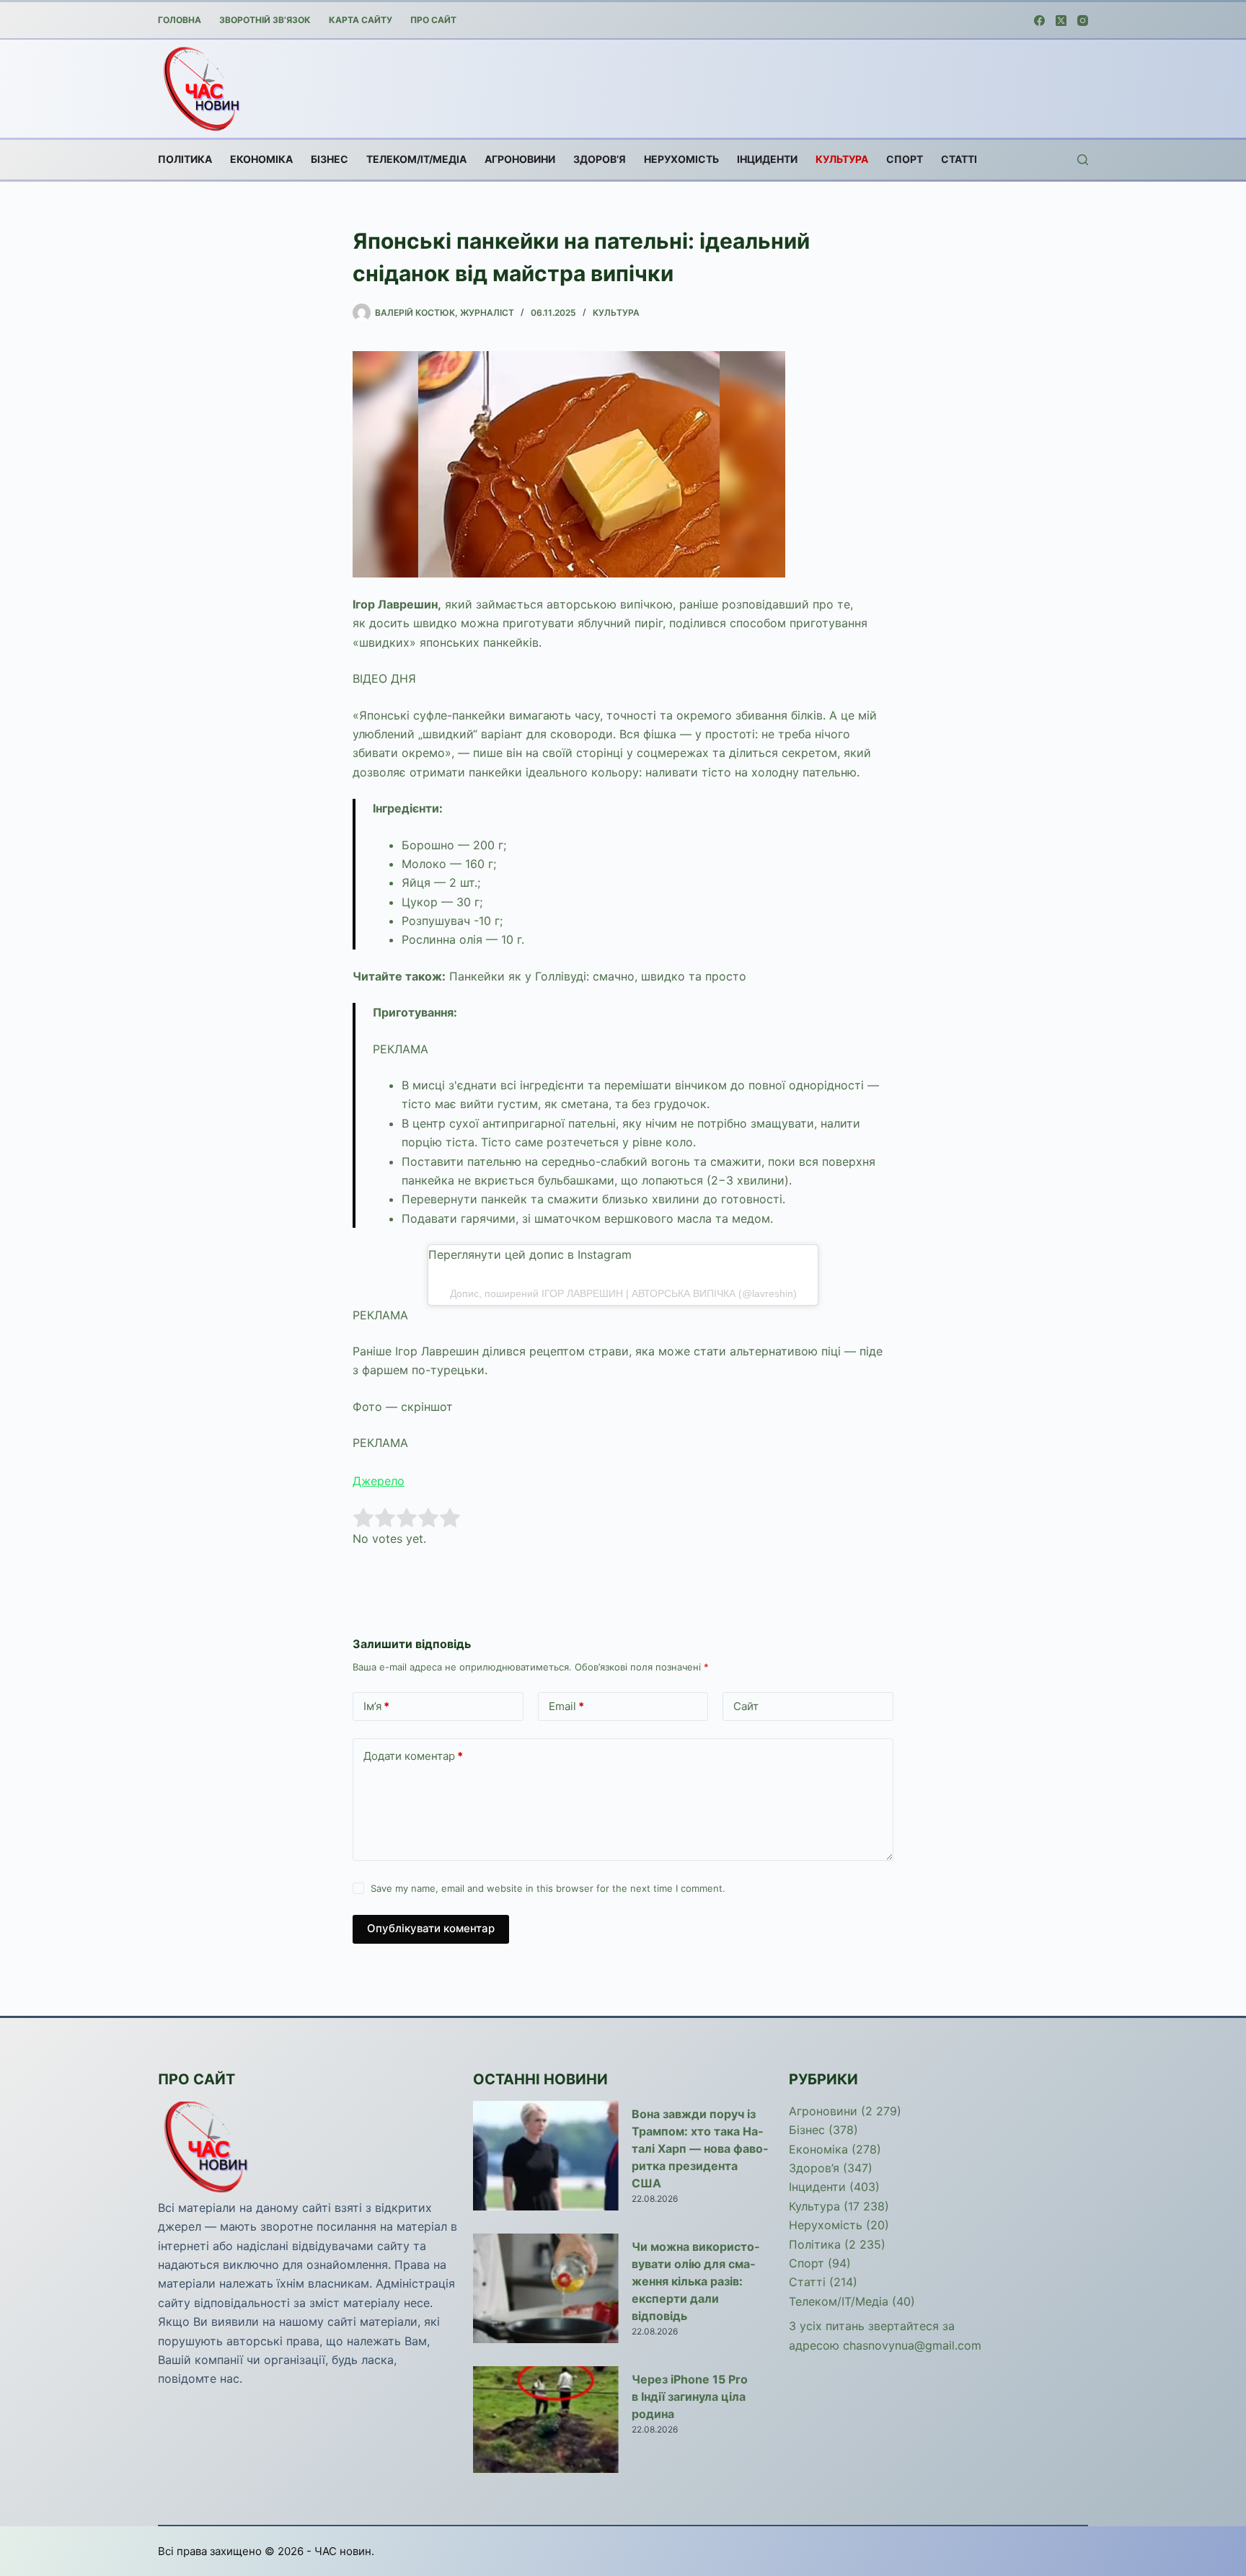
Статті (959, 159)
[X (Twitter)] (1061, 21)
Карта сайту (361, 20)
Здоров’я (600, 159)
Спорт (905, 159)
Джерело (379, 1481)
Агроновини (520, 159)
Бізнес (330, 159)
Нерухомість (681, 159)
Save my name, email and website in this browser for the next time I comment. (548, 1888)
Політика (185, 159)
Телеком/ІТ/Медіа (416, 159)
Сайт (746, 1706)
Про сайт (433, 20)
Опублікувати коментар (431, 1928)
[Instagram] (1083, 21)
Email (566, 1706)
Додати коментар (413, 1756)
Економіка (261, 159)
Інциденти (767, 159)
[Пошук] (1083, 160)
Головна (180, 20)
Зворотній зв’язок (265, 20)
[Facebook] (1039, 21)
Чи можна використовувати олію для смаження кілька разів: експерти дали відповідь (695, 2281)
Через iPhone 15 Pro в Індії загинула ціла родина (690, 2396)
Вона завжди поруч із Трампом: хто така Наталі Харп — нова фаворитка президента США (700, 2148)
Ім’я (376, 1706)
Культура (842, 159)
